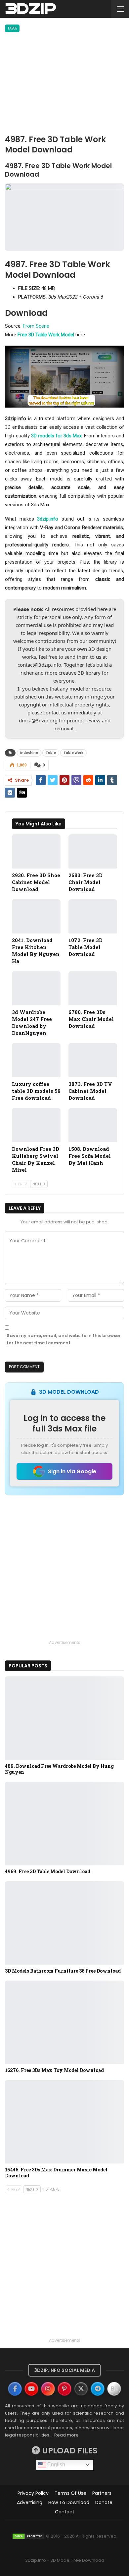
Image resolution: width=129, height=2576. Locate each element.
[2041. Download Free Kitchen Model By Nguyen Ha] (36, 916)
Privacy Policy (33, 2493)
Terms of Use (70, 2493)
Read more (66, 2435)
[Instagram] (48, 2389)
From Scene (36, 326)
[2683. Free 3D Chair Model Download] (93, 851)
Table (12, 28)
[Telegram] (98, 2389)
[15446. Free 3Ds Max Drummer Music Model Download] (64, 2122)
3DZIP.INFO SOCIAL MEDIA (64, 2370)
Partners (102, 2493)
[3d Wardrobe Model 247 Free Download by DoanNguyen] (36, 988)
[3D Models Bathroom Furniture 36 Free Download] (64, 1923)
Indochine (29, 753)
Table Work (73, 753)
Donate (104, 2502)
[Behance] (114, 2389)
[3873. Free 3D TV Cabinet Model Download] (93, 1060)
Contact (65, 2512)
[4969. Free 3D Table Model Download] (64, 1823)
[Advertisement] (64, 84)
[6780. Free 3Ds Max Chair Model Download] (93, 988)
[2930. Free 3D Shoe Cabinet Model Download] (36, 851)
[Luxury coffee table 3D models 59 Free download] (36, 1060)
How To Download (69, 2502)
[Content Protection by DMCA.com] (28, 2536)
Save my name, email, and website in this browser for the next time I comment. (64, 1339)
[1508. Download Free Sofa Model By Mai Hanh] (93, 1125)
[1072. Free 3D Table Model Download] (93, 916)
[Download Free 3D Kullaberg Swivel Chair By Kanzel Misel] (36, 1125)
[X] (81, 2389)
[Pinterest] (64, 2389)
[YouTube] (31, 2389)
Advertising (30, 2502)
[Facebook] (15, 2389)
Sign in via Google (72, 1471)
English (56, 2464)
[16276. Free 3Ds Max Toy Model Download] (64, 2022)
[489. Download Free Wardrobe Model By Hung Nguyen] (64, 1718)
